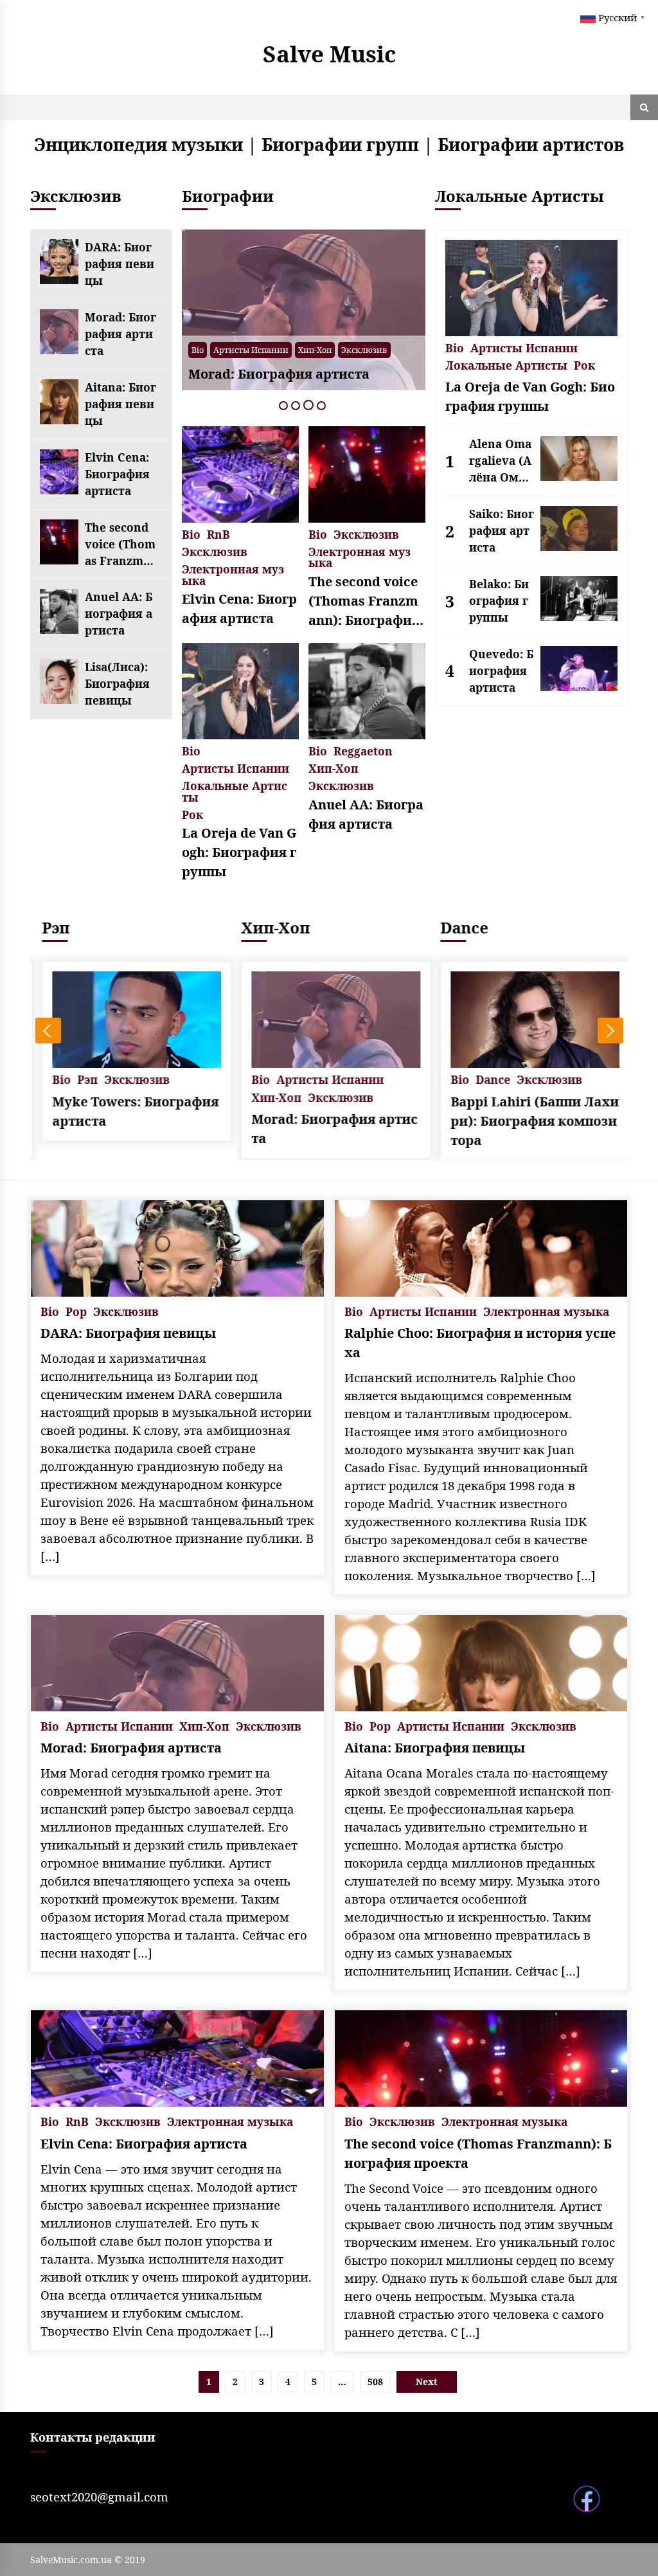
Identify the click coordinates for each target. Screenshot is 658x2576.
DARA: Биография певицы (120, 264)
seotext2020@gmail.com (99, 2497)
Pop (76, 1311)
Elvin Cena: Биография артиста (117, 474)
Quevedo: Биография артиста (501, 671)
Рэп (49, 927)
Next (610, 1031)
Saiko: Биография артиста (502, 530)
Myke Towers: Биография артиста (129, 1111)
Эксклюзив (364, 350)
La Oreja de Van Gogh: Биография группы (239, 852)
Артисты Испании (251, 350)
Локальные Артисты (235, 790)
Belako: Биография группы (499, 600)
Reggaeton (363, 750)
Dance (458, 927)
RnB (218, 533)
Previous (48, 1031)
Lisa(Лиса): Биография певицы (117, 683)
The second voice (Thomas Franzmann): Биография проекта (120, 545)
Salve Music (329, 54)
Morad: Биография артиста (120, 334)
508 (375, 2382)
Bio (198, 350)
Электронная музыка (233, 574)
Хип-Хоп (315, 350)
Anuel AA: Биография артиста (119, 613)
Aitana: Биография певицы (120, 404)
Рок (192, 814)
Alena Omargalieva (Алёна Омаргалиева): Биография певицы (502, 461)
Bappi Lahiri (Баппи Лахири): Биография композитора (528, 1121)
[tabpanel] (304, 310)
